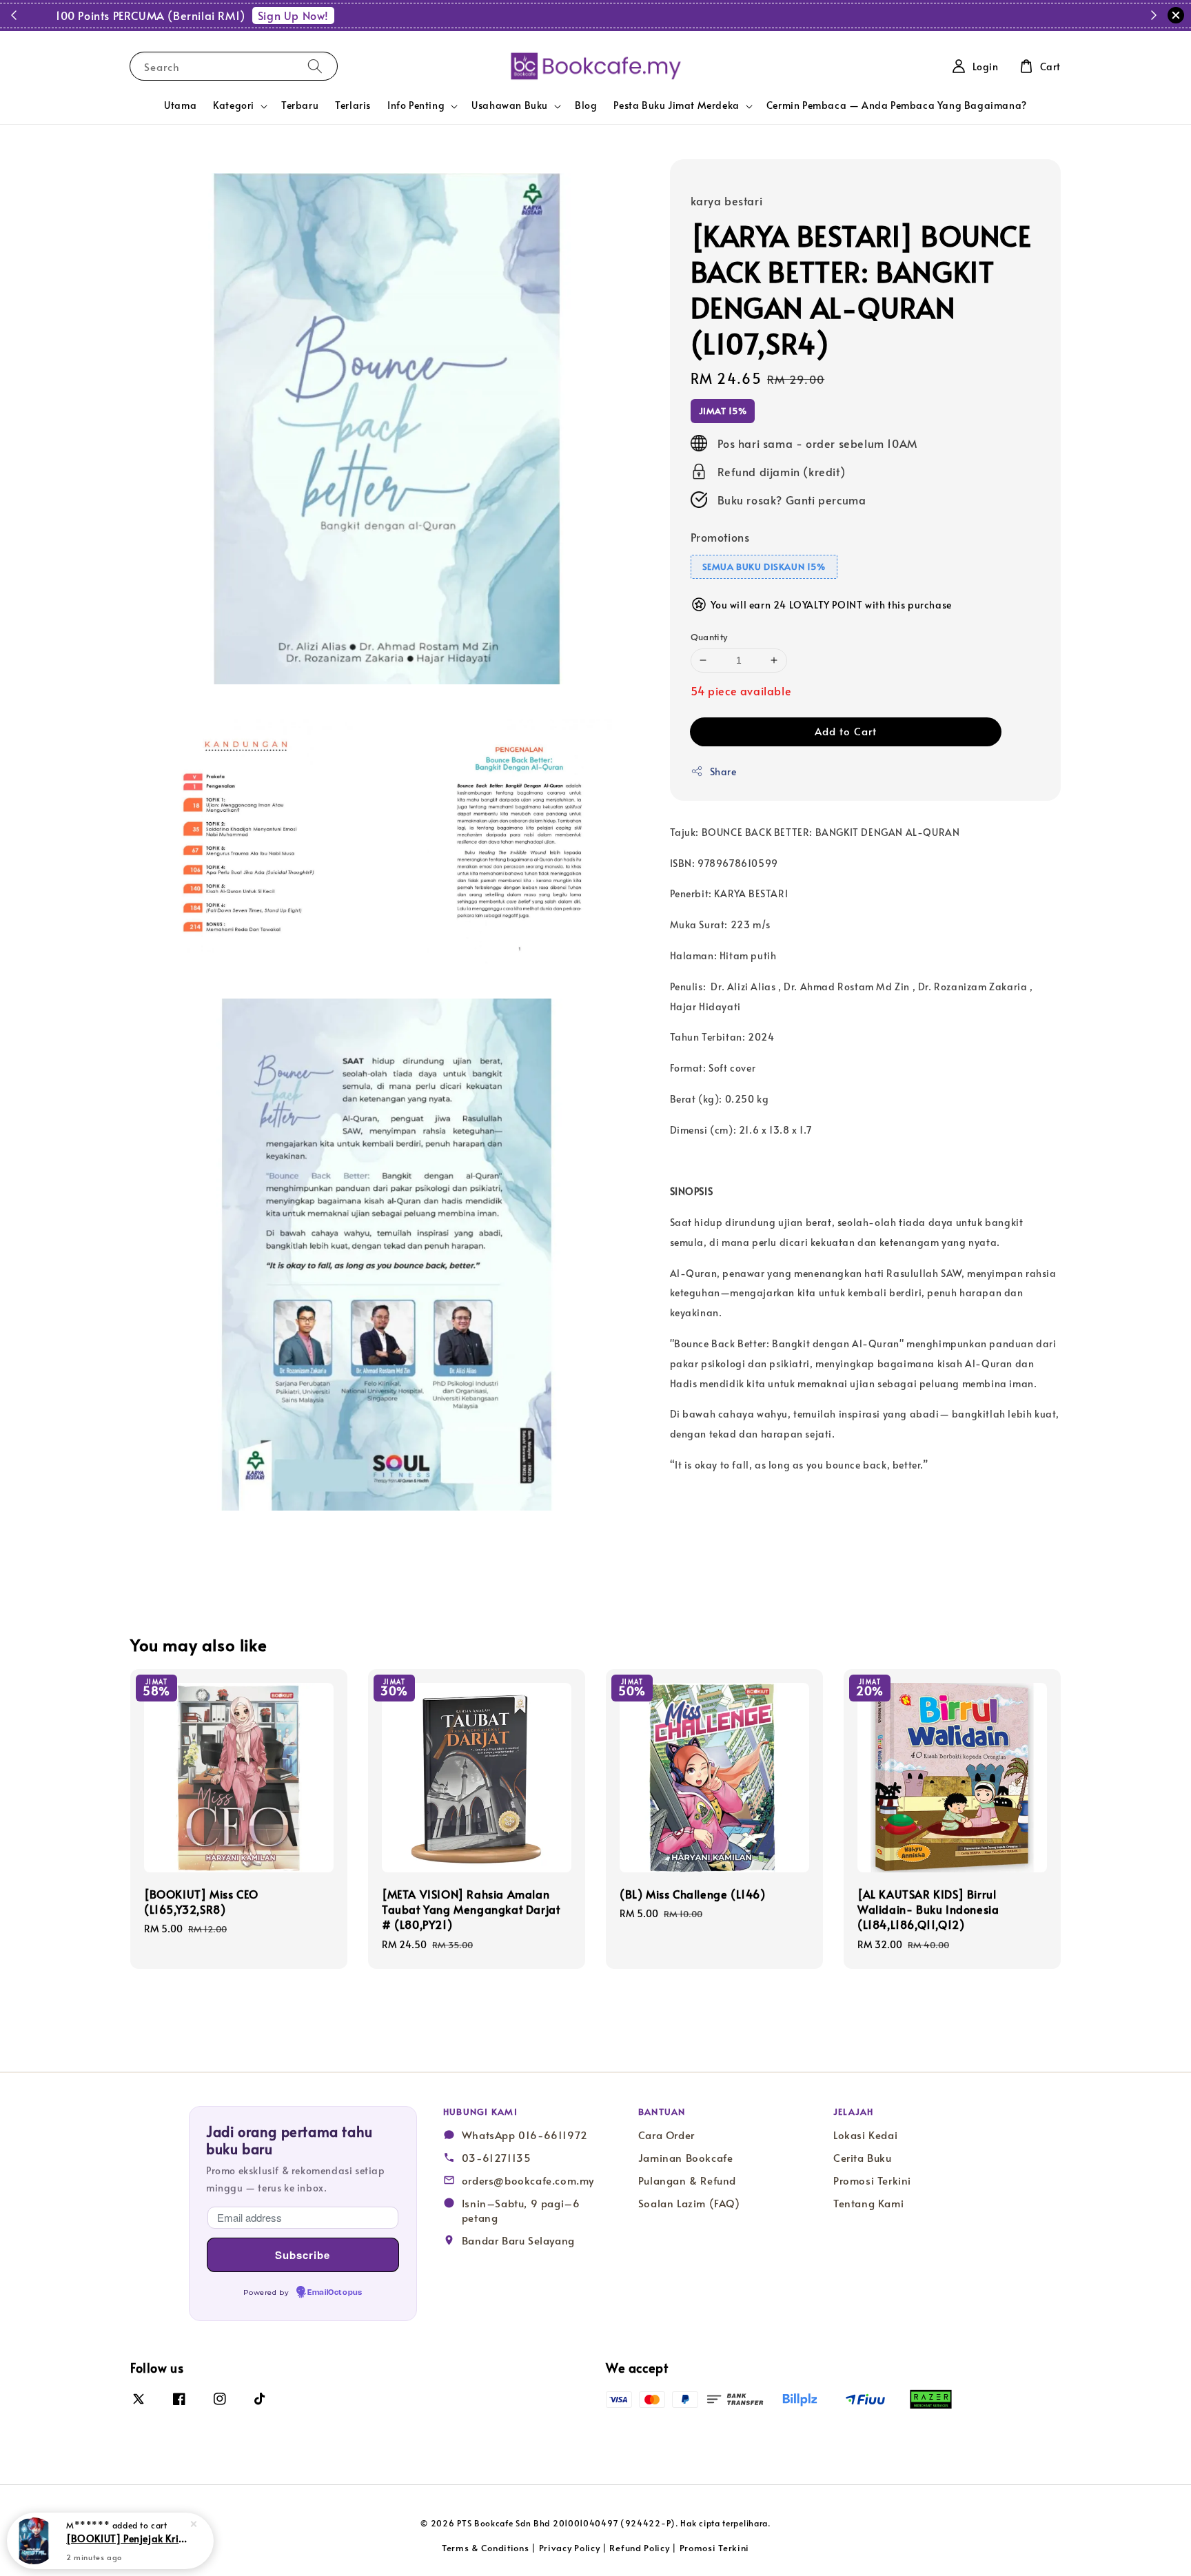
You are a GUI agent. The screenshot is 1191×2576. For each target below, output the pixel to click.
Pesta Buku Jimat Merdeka (676, 105)
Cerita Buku (863, 2158)
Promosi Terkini (872, 2180)
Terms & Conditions (486, 2548)
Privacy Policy (570, 2548)
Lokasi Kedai (865, 2135)
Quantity (709, 637)
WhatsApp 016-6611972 (525, 2135)
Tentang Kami (868, 2203)
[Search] (315, 66)
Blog (586, 105)
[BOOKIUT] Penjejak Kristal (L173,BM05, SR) (127, 2538)
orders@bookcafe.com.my (528, 2180)
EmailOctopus (335, 2293)
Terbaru (300, 105)
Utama (180, 105)
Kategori (234, 105)
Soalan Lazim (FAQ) (689, 2203)
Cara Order (666, 2135)
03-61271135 (497, 2158)
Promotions (720, 536)
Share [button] (723, 771)
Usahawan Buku (510, 105)
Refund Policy (639, 2548)
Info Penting (416, 105)
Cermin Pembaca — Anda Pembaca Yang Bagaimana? (897, 105)
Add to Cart (846, 730)
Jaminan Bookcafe (686, 2158)
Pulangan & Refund (687, 2180)
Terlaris (353, 105)
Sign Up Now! (682, 15)
